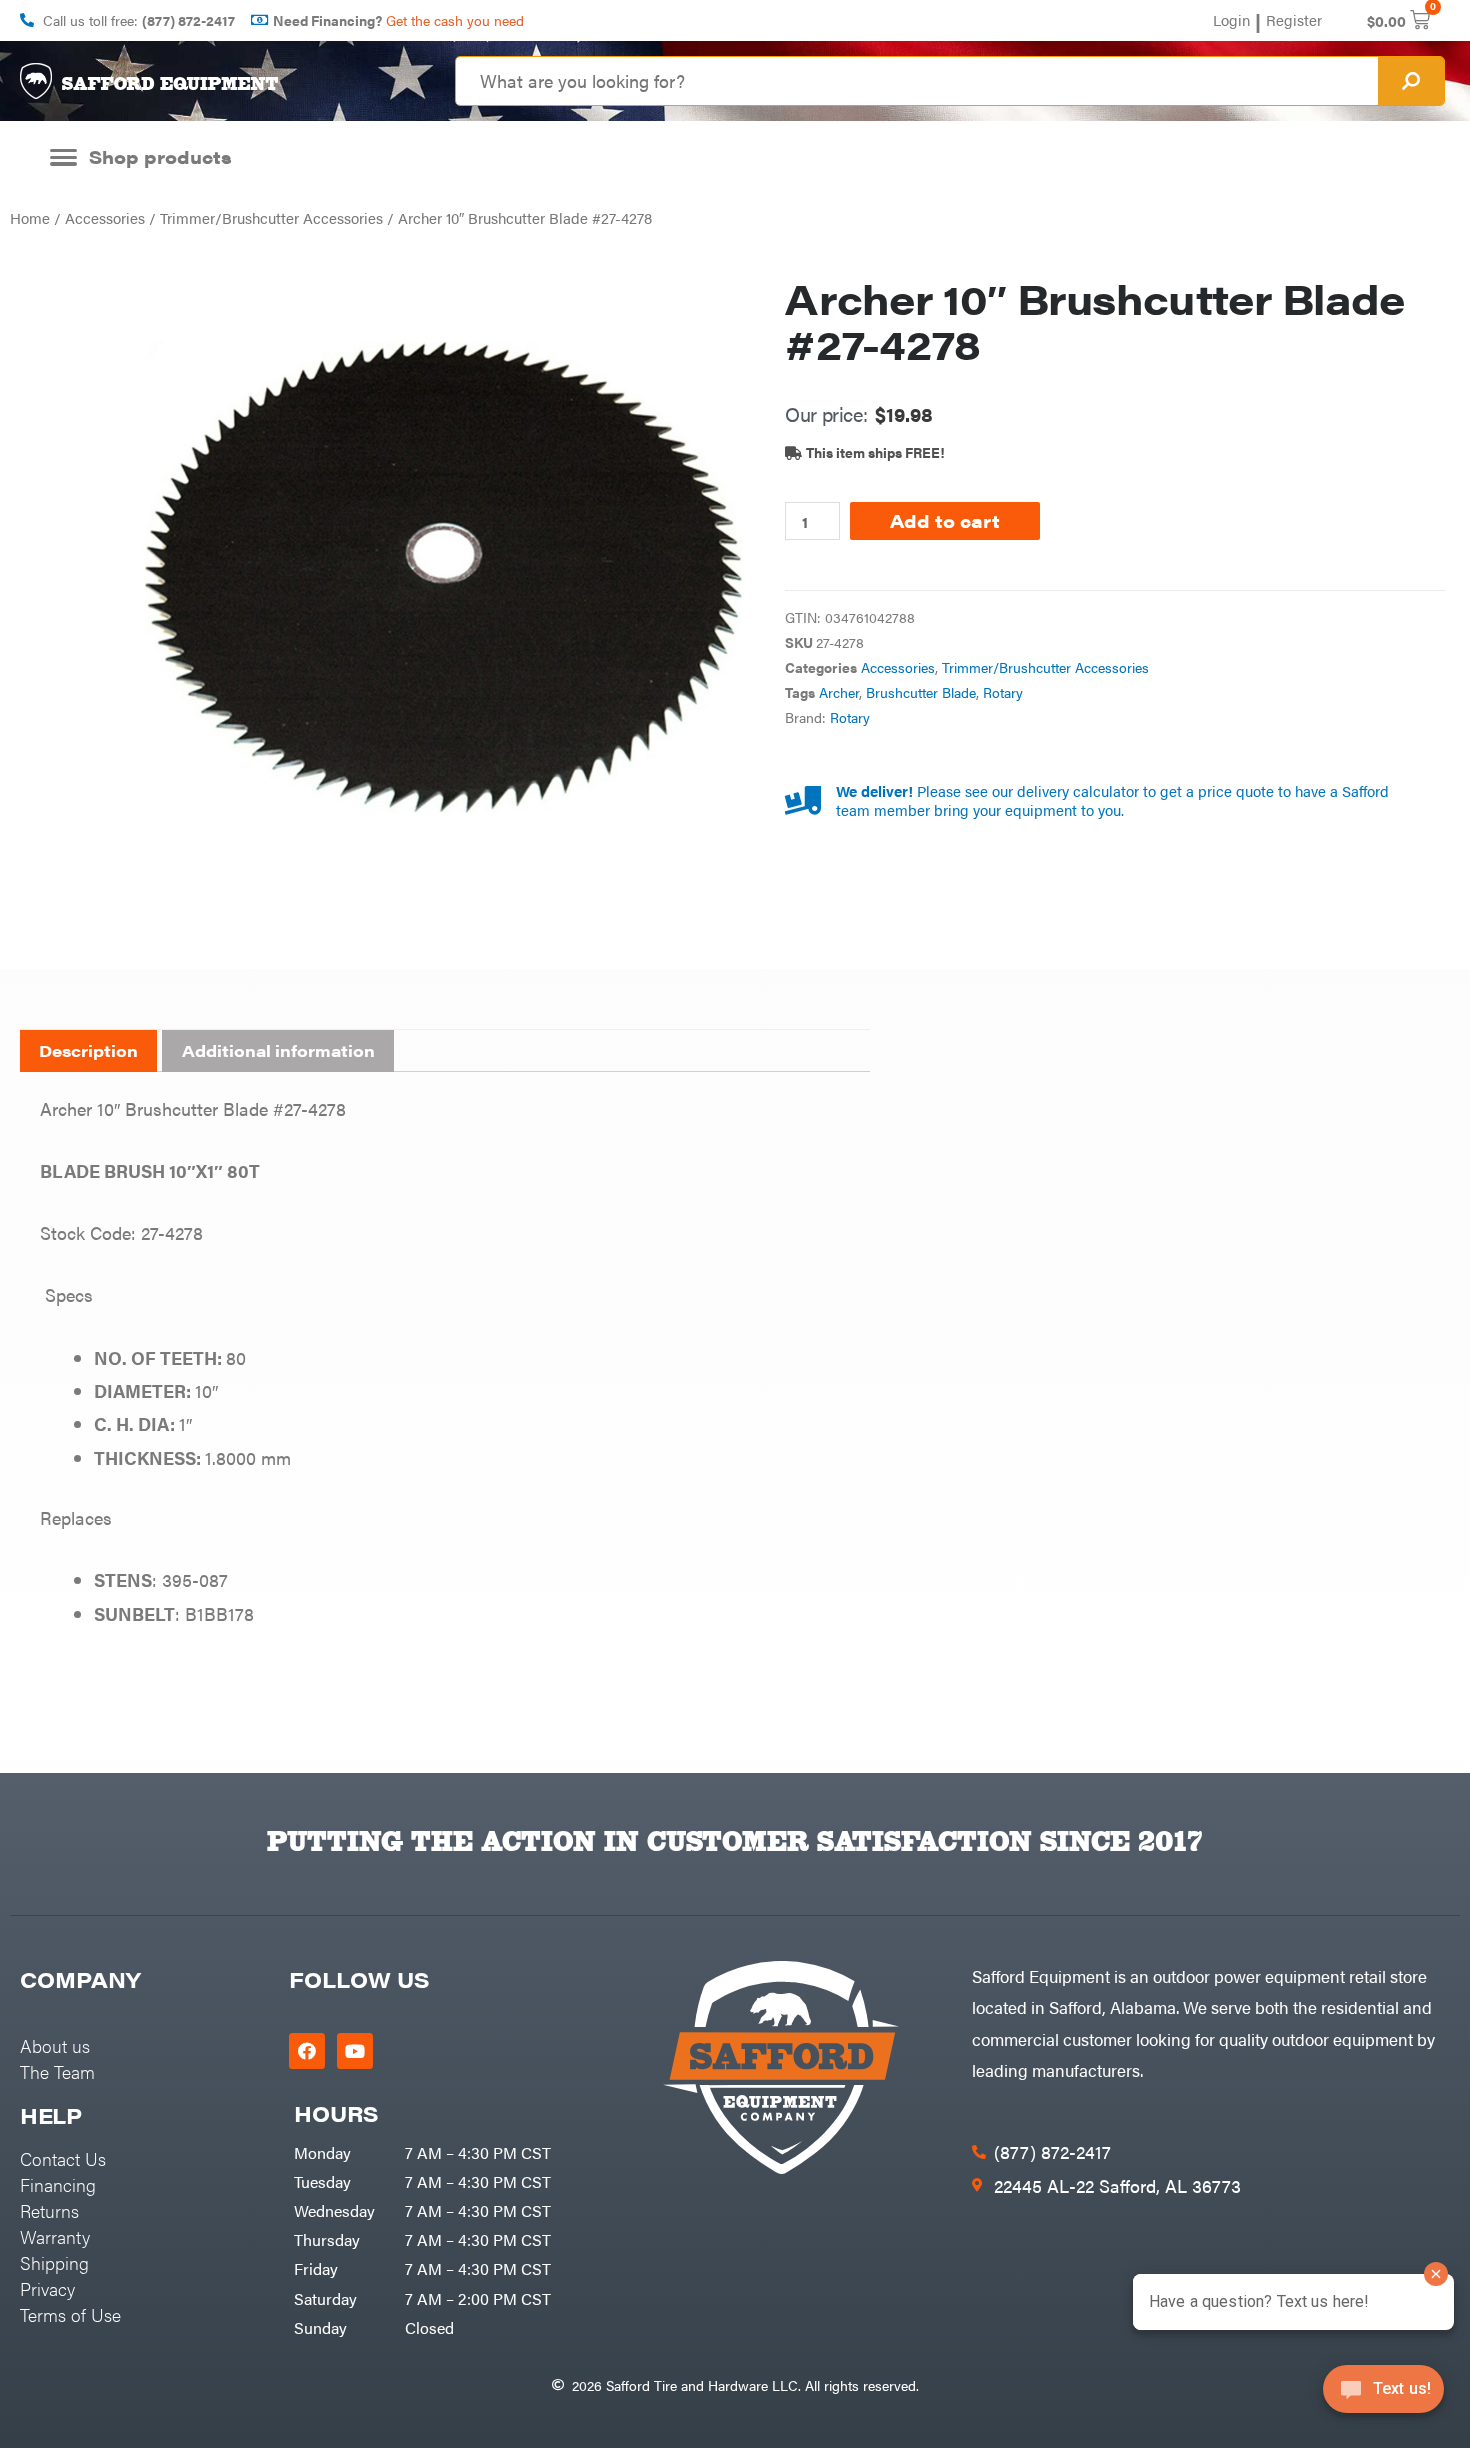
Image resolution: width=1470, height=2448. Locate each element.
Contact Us (63, 2158)
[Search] (1411, 81)
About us (55, 2045)
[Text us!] (1383, 2395)
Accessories (105, 217)
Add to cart (945, 520)
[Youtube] (355, 2051)
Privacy (47, 2288)
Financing (58, 2184)
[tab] (88, 1051)
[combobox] (917, 81)
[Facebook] (307, 2051)
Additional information (278, 1050)
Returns (49, 2210)
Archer (839, 692)
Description (88, 1050)
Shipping (54, 2262)
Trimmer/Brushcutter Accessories (271, 217)
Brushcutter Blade (921, 692)
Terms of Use (70, 2314)
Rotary (1003, 692)
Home (30, 217)
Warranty (55, 2236)
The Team (57, 2071)
